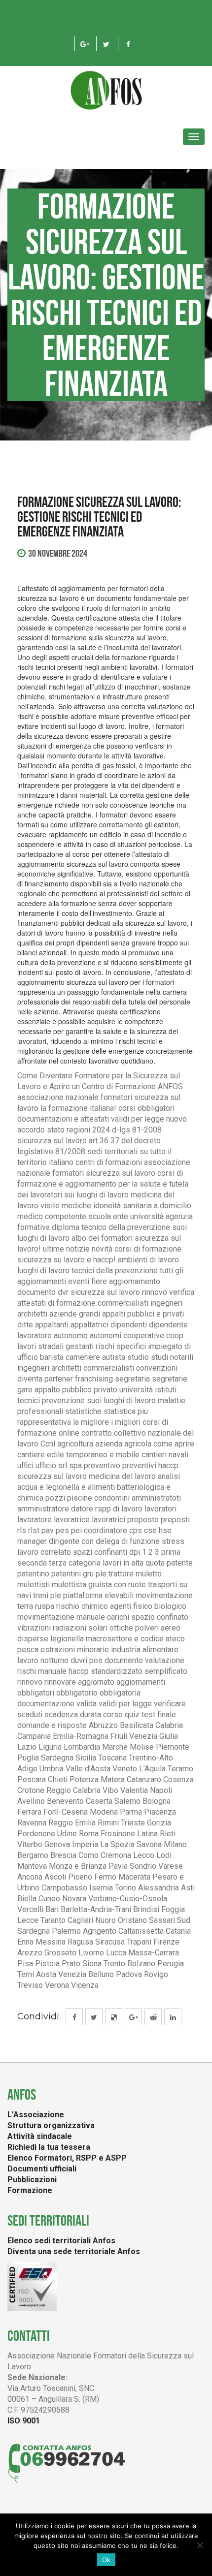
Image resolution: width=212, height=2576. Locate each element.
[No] (200, 2545)
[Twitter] (106, 44)
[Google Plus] (85, 44)
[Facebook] (128, 44)
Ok (106, 2560)
